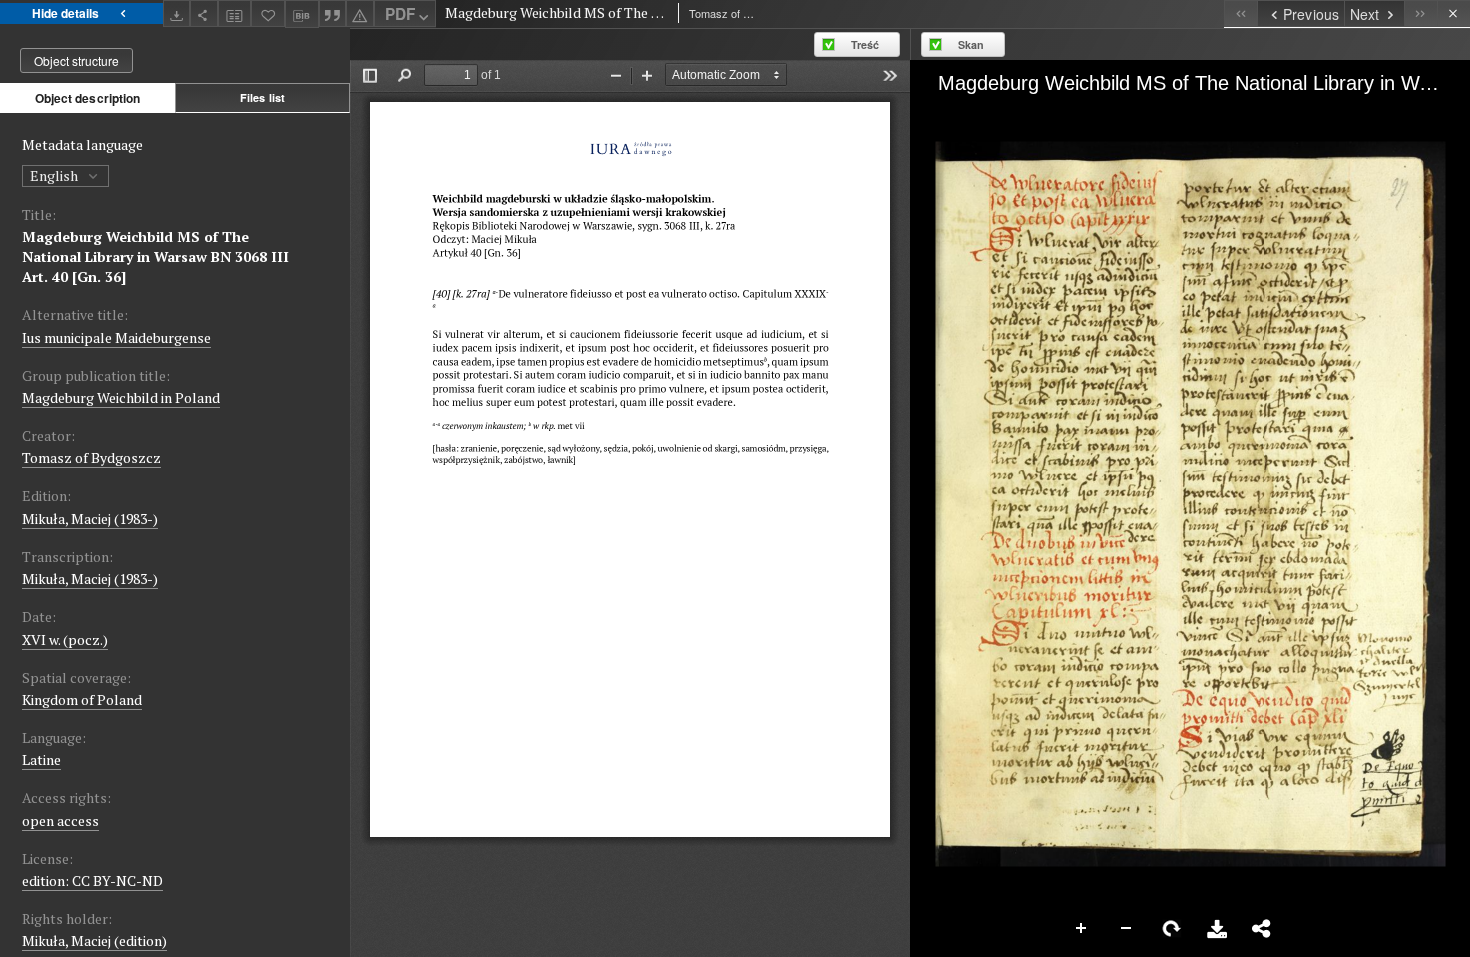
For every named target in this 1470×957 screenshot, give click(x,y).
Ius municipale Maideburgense (116, 337)
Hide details (65, 13)
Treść (865, 44)
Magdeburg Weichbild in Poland (121, 397)
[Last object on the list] (1420, 13)
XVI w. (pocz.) (65, 639)
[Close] (1453, 13)
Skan (971, 44)
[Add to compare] (235, 13)
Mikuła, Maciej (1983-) (90, 518)
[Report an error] (360, 13)
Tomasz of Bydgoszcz (91, 457)
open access (60, 820)
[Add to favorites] (268, 13)
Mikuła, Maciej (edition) (94, 940)
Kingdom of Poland (82, 699)
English (55, 175)
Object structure (76, 60)
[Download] (177, 13)
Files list (262, 97)
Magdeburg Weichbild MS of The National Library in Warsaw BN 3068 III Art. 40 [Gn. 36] (155, 256)
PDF (400, 14)
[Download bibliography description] (302, 14)
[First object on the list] (1240, 13)
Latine (41, 759)
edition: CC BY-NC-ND (92, 880)
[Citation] (333, 13)
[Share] (204, 13)
